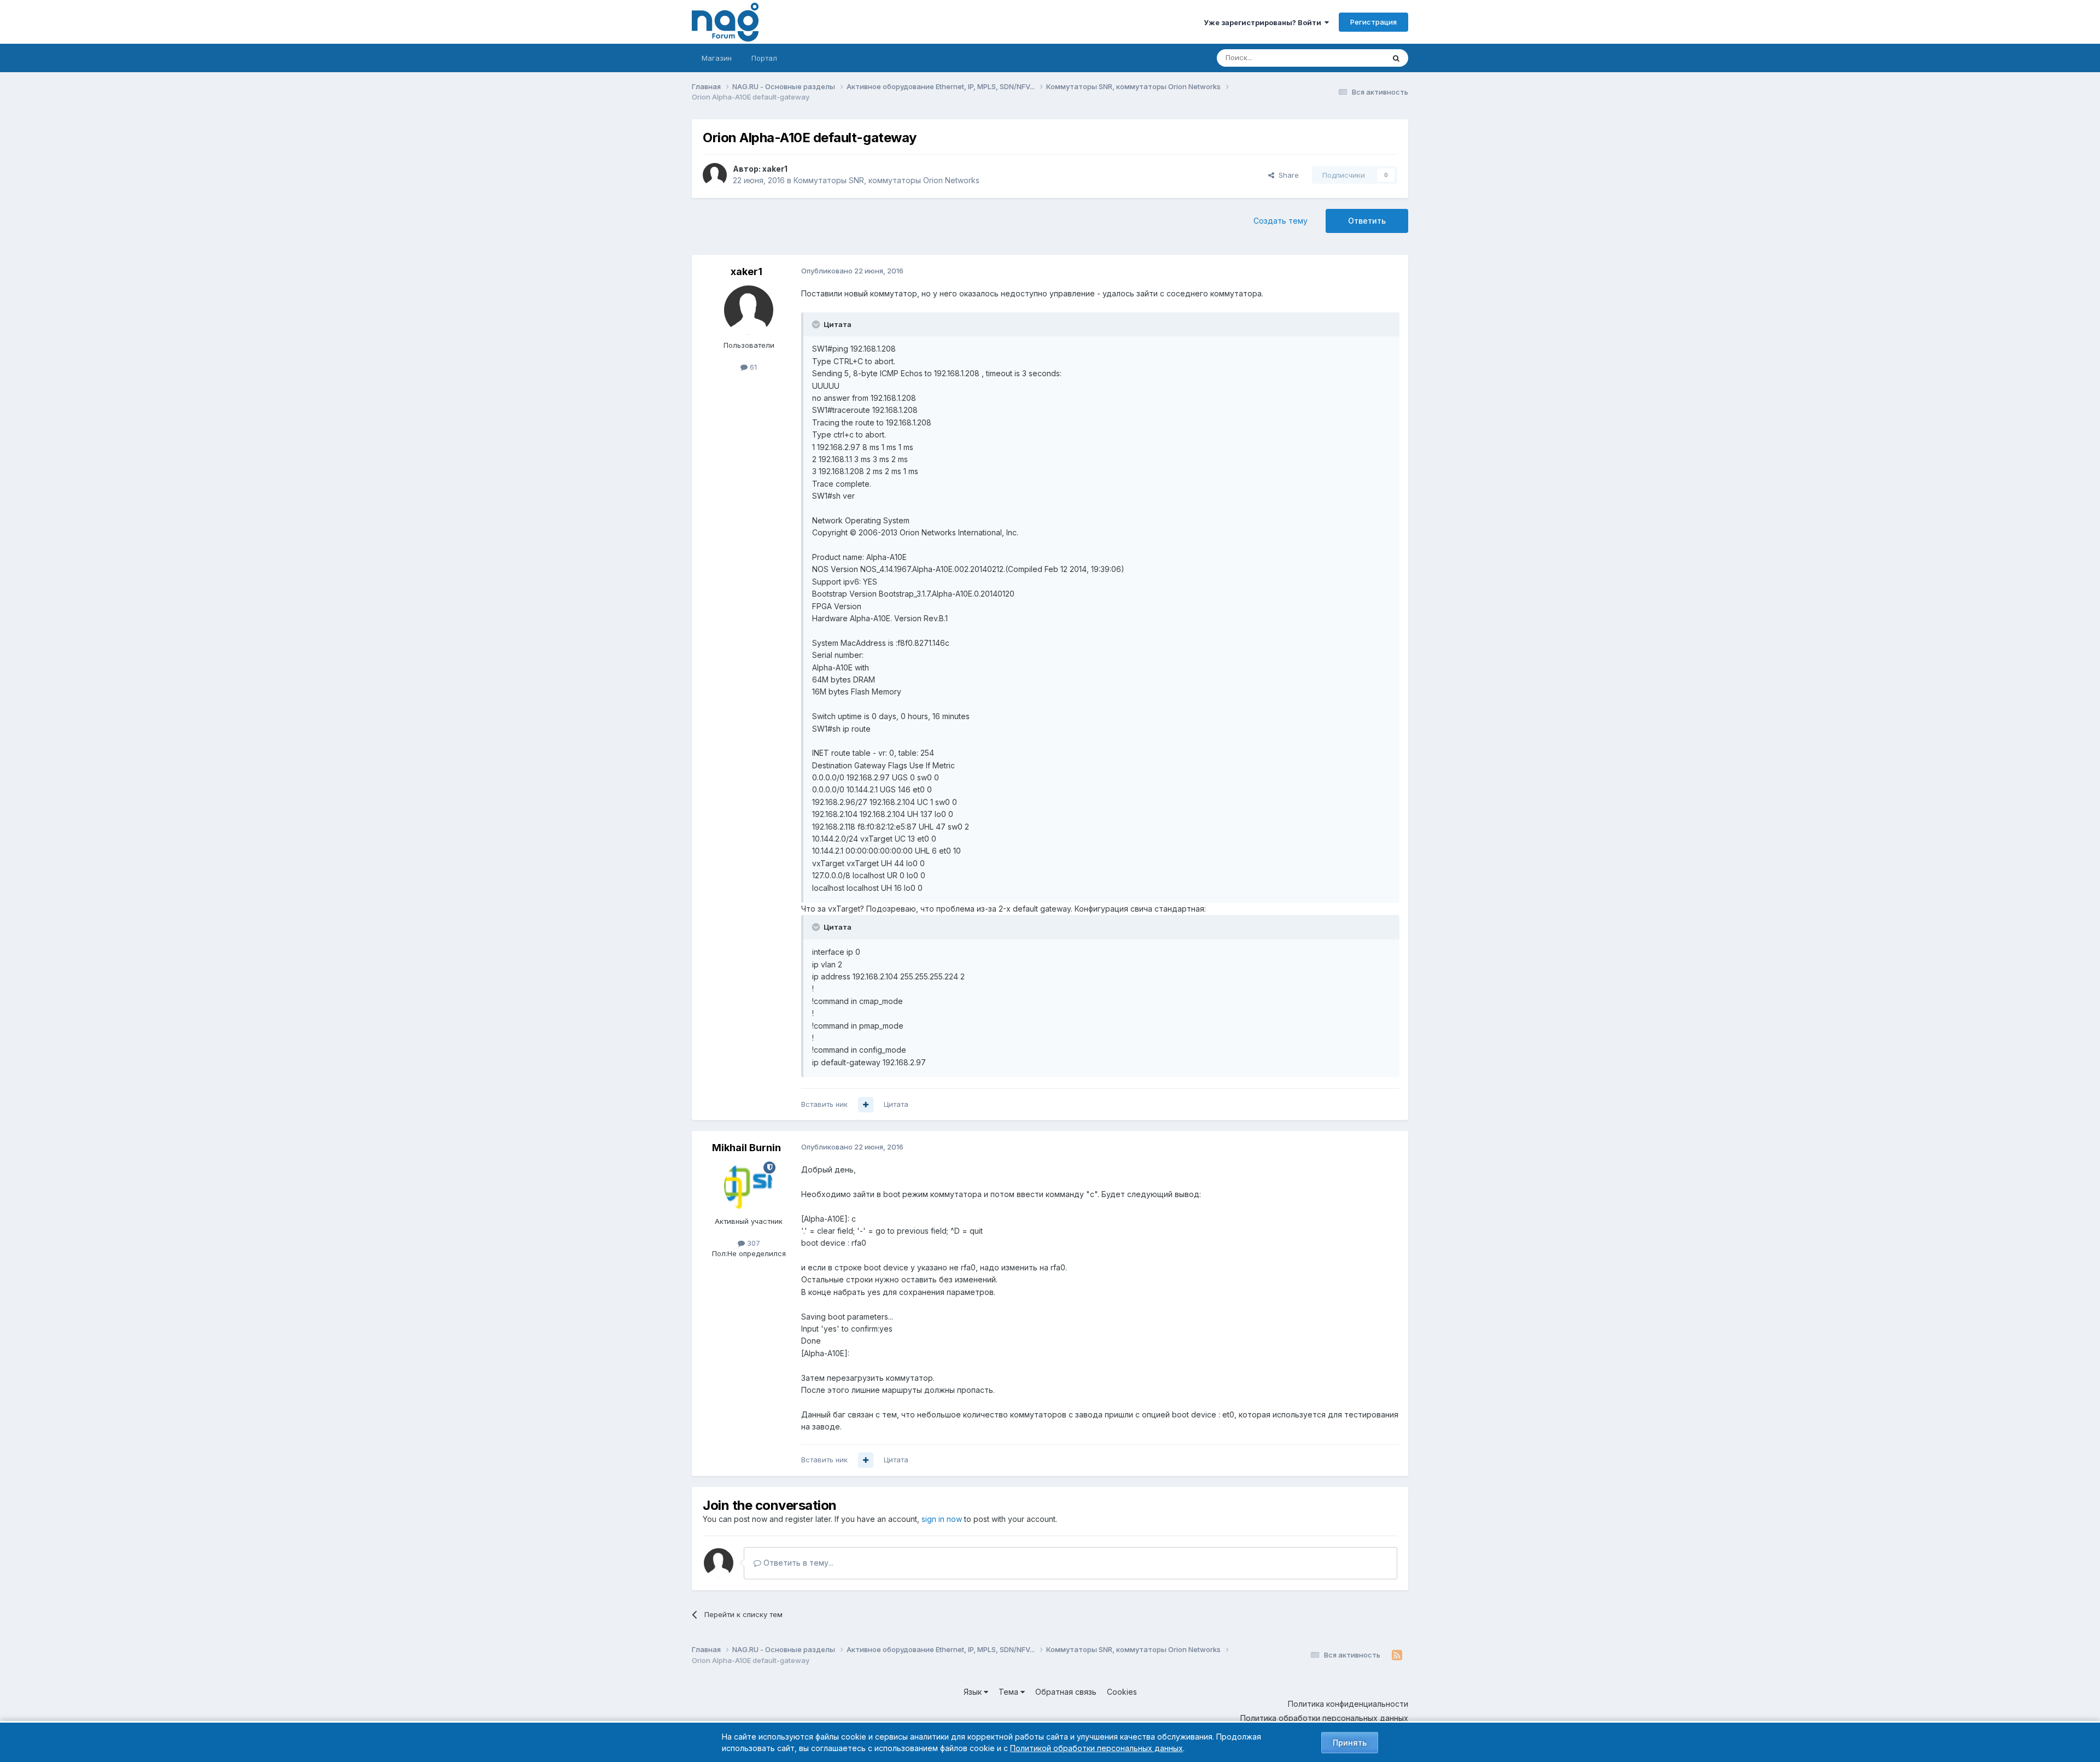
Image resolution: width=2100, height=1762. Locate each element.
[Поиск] (1396, 58)
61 (752, 367)
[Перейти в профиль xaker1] (715, 175)
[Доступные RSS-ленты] (1397, 1655)
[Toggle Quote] (817, 324)
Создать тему (1281, 221)
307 (752, 1243)
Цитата (896, 1104)
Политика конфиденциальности (1348, 1704)
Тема (1010, 1692)
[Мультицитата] (866, 1105)
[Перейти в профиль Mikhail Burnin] (749, 1186)
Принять (1350, 1743)
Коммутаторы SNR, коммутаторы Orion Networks (886, 180)
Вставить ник (824, 1104)
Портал (764, 58)
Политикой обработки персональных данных (1096, 1748)
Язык (974, 1692)
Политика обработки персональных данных (1324, 1718)
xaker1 (775, 169)
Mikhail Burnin (746, 1148)
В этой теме (1350, 58)
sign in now (942, 1519)
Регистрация (1373, 22)
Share (1287, 175)
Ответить (1367, 221)
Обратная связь (1066, 1692)
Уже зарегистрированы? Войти (1264, 22)
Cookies (1122, 1692)
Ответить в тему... (797, 1563)
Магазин (717, 58)
